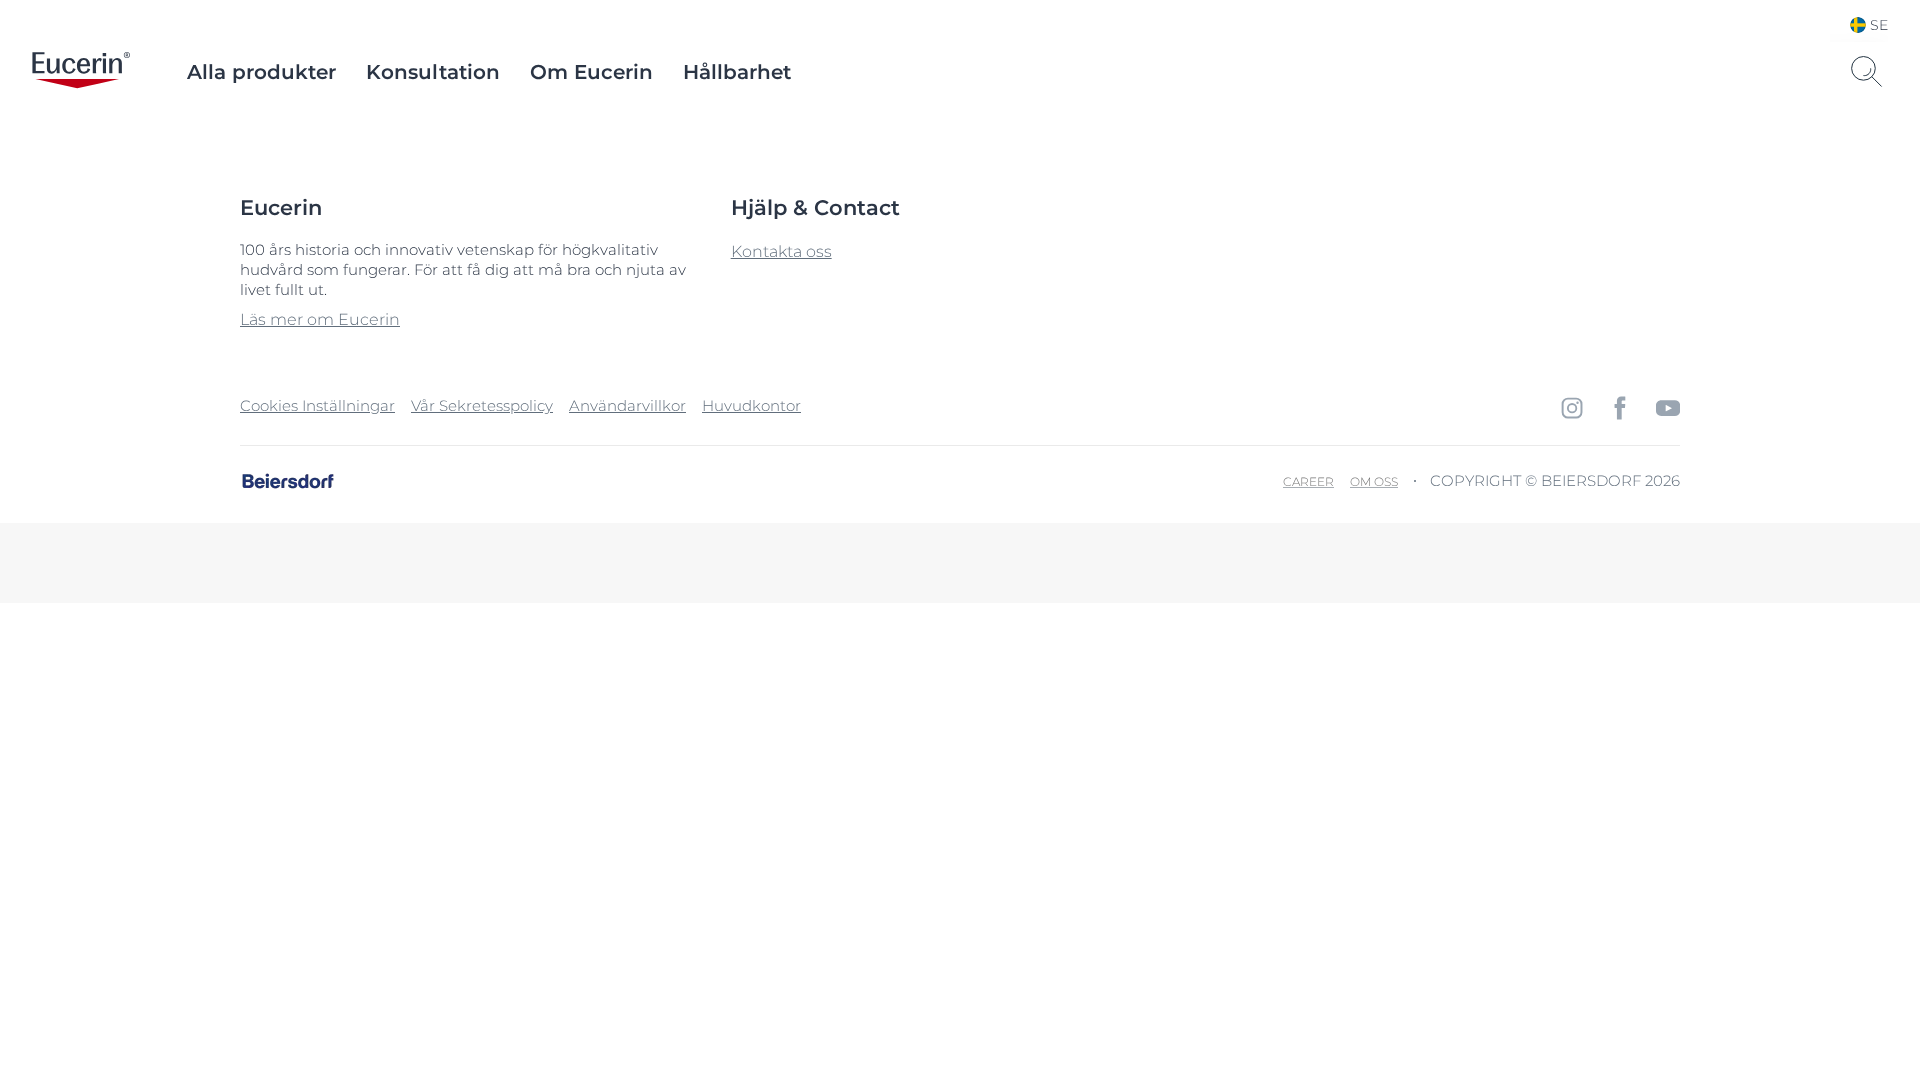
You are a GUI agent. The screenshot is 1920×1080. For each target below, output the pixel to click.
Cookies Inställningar (317, 405)
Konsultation (433, 72)
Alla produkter (261, 72)
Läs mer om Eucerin (320, 319)
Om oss (1374, 481)
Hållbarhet (737, 72)
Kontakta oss (781, 251)
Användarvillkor (627, 405)
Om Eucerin (591, 72)
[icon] (1572, 408)
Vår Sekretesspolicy (482, 405)
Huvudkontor (751, 405)
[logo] (81, 72)
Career (1308, 481)
